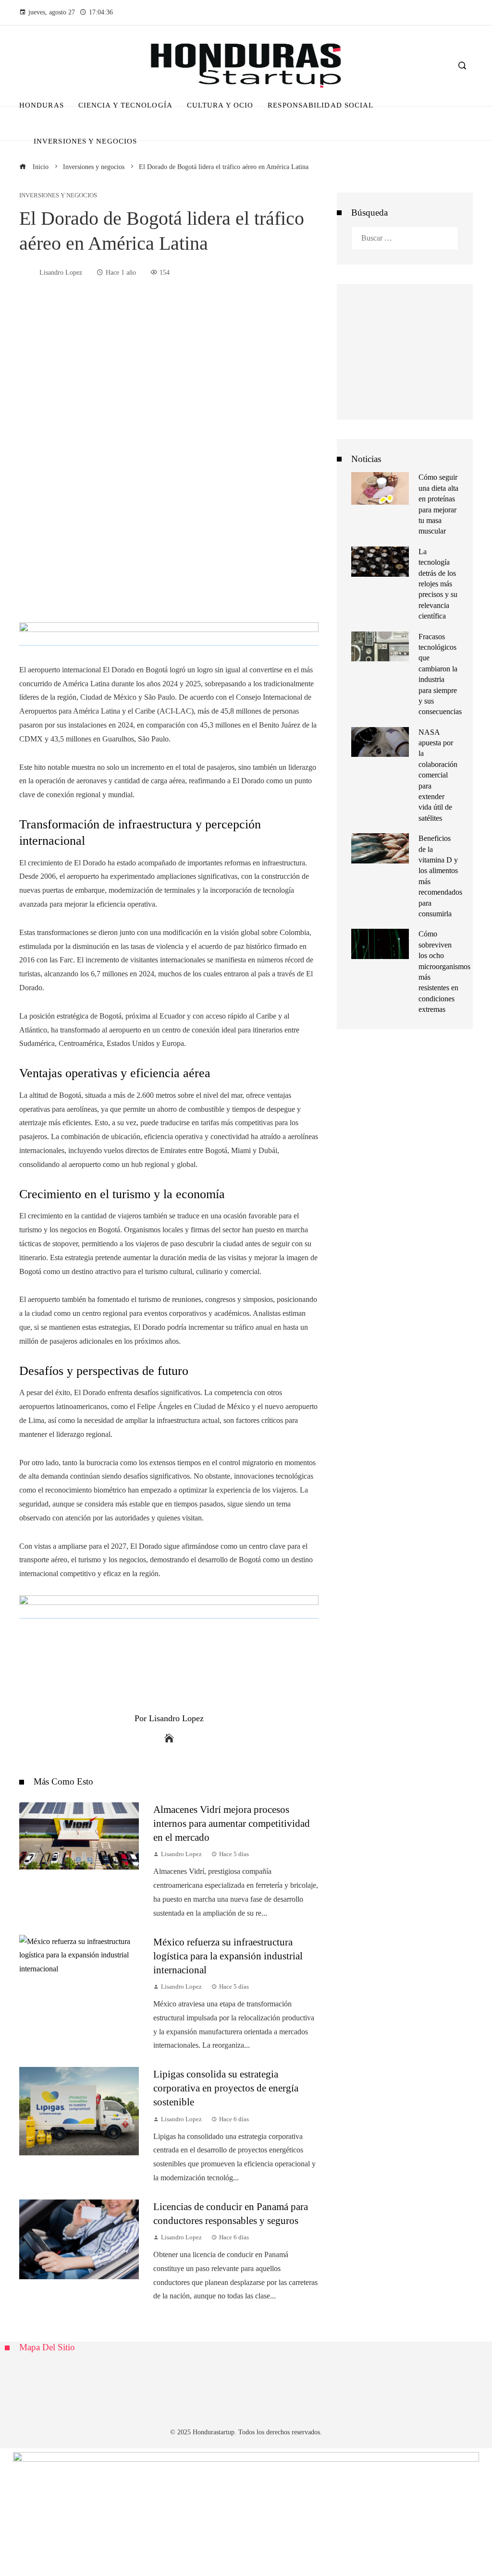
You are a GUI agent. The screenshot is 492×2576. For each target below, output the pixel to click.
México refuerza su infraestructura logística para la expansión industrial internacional (228, 1956)
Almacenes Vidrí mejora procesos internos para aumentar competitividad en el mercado (232, 1823)
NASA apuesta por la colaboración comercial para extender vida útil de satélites (438, 775)
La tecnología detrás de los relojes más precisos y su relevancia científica (438, 584)
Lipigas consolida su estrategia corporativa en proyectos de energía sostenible (226, 2088)
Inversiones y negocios (58, 196)
